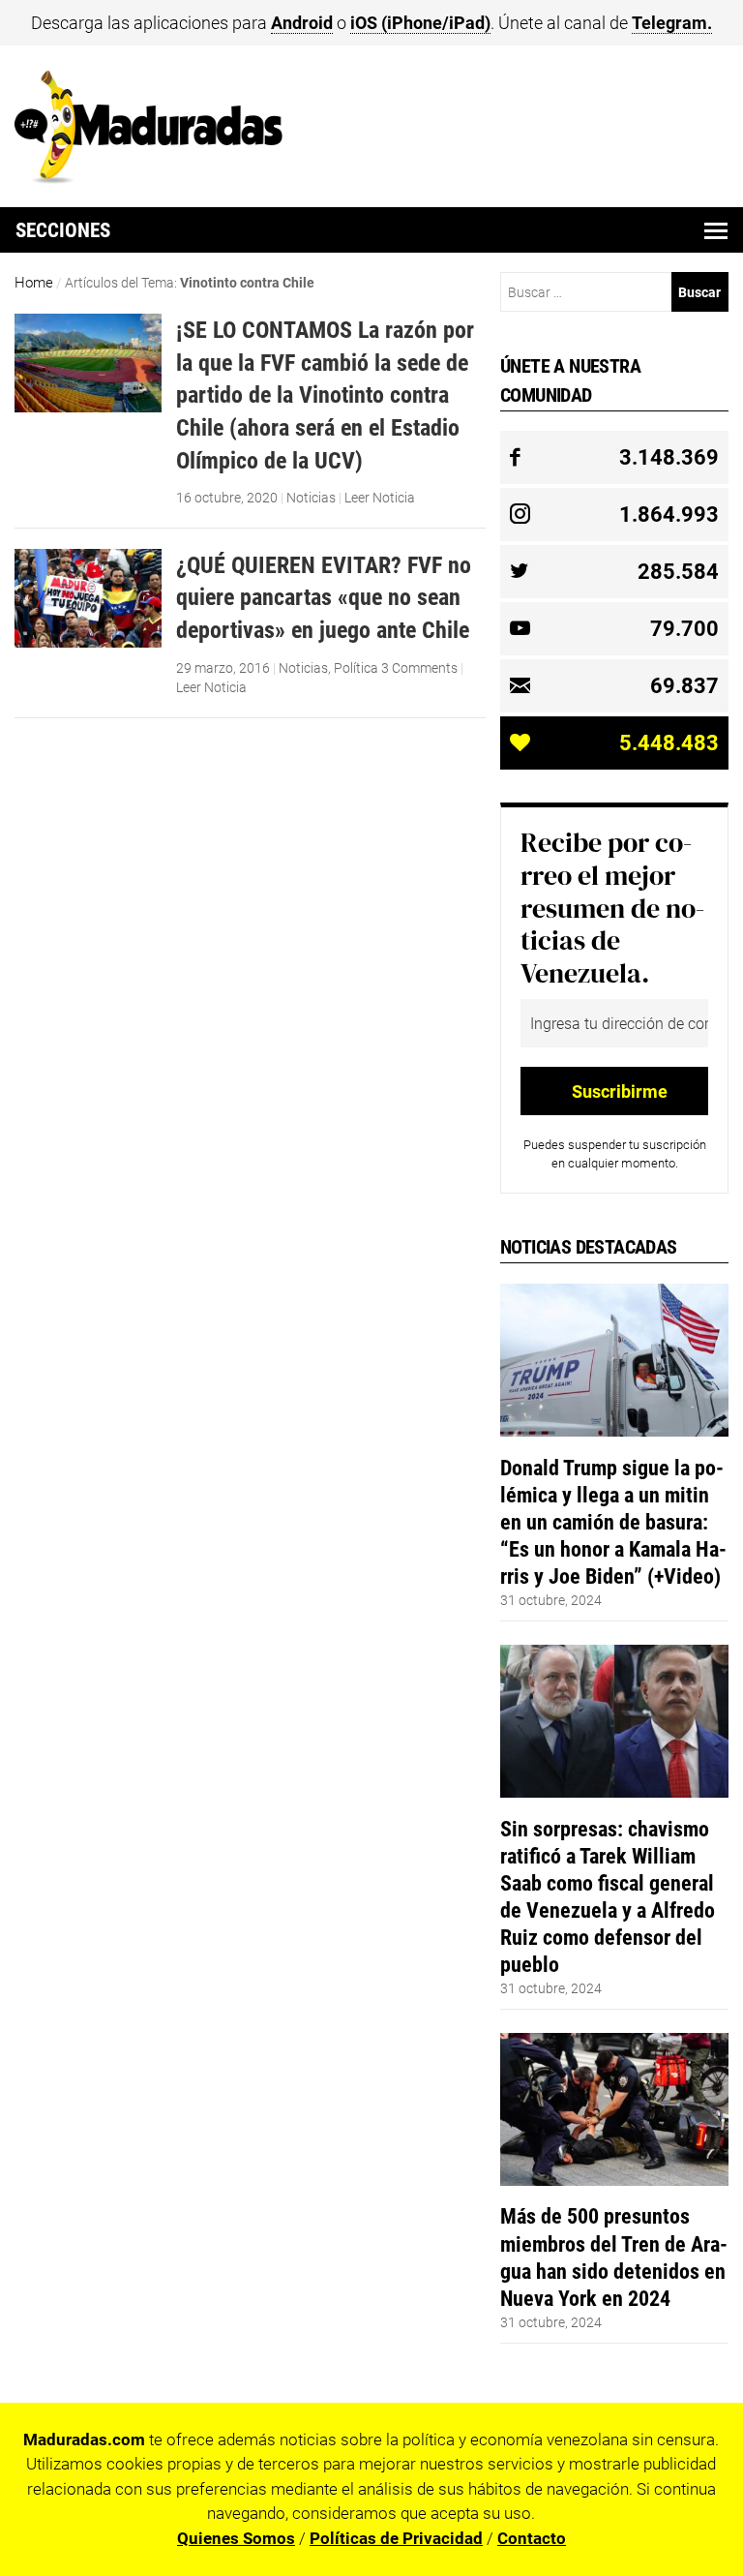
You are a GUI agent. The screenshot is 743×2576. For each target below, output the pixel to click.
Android (302, 23)
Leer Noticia (380, 498)
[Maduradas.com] (149, 177)
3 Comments (419, 668)
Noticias (311, 498)
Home (34, 283)
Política (356, 668)
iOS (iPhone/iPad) (420, 23)
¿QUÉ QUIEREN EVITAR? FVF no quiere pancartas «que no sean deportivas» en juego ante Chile (324, 597)
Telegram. (672, 23)
